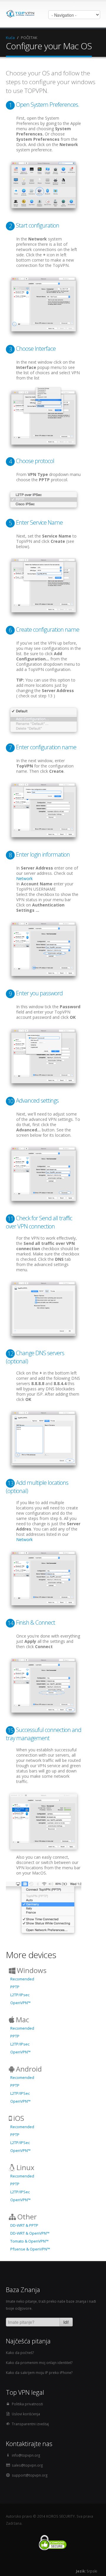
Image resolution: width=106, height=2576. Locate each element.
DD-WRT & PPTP (24, 2225)
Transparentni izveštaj (30, 2424)
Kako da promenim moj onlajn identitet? (39, 2363)
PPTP (15, 1987)
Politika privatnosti (27, 2404)
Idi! (66, 2322)
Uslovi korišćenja (26, 2414)
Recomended (22, 1979)
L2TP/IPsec (20, 1995)
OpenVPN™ (20, 2003)
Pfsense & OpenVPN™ (30, 2249)
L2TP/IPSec (20, 2093)
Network (24, 878)
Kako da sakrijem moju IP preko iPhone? (39, 2372)
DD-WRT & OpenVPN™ (30, 2233)
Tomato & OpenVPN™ (29, 2241)
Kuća (10, 38)
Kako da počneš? (20, 2353)
